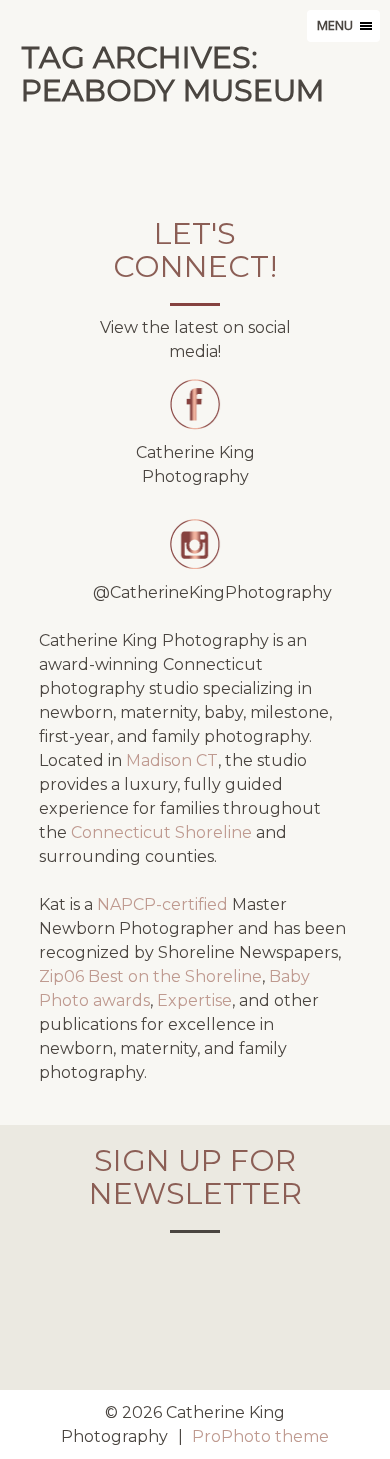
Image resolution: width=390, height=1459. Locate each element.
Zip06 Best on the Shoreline (150, 976)
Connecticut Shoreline (161, 832)
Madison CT (172, 760)
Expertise (194, 1000)
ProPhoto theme (260, 1436)
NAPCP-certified (162, 904)
